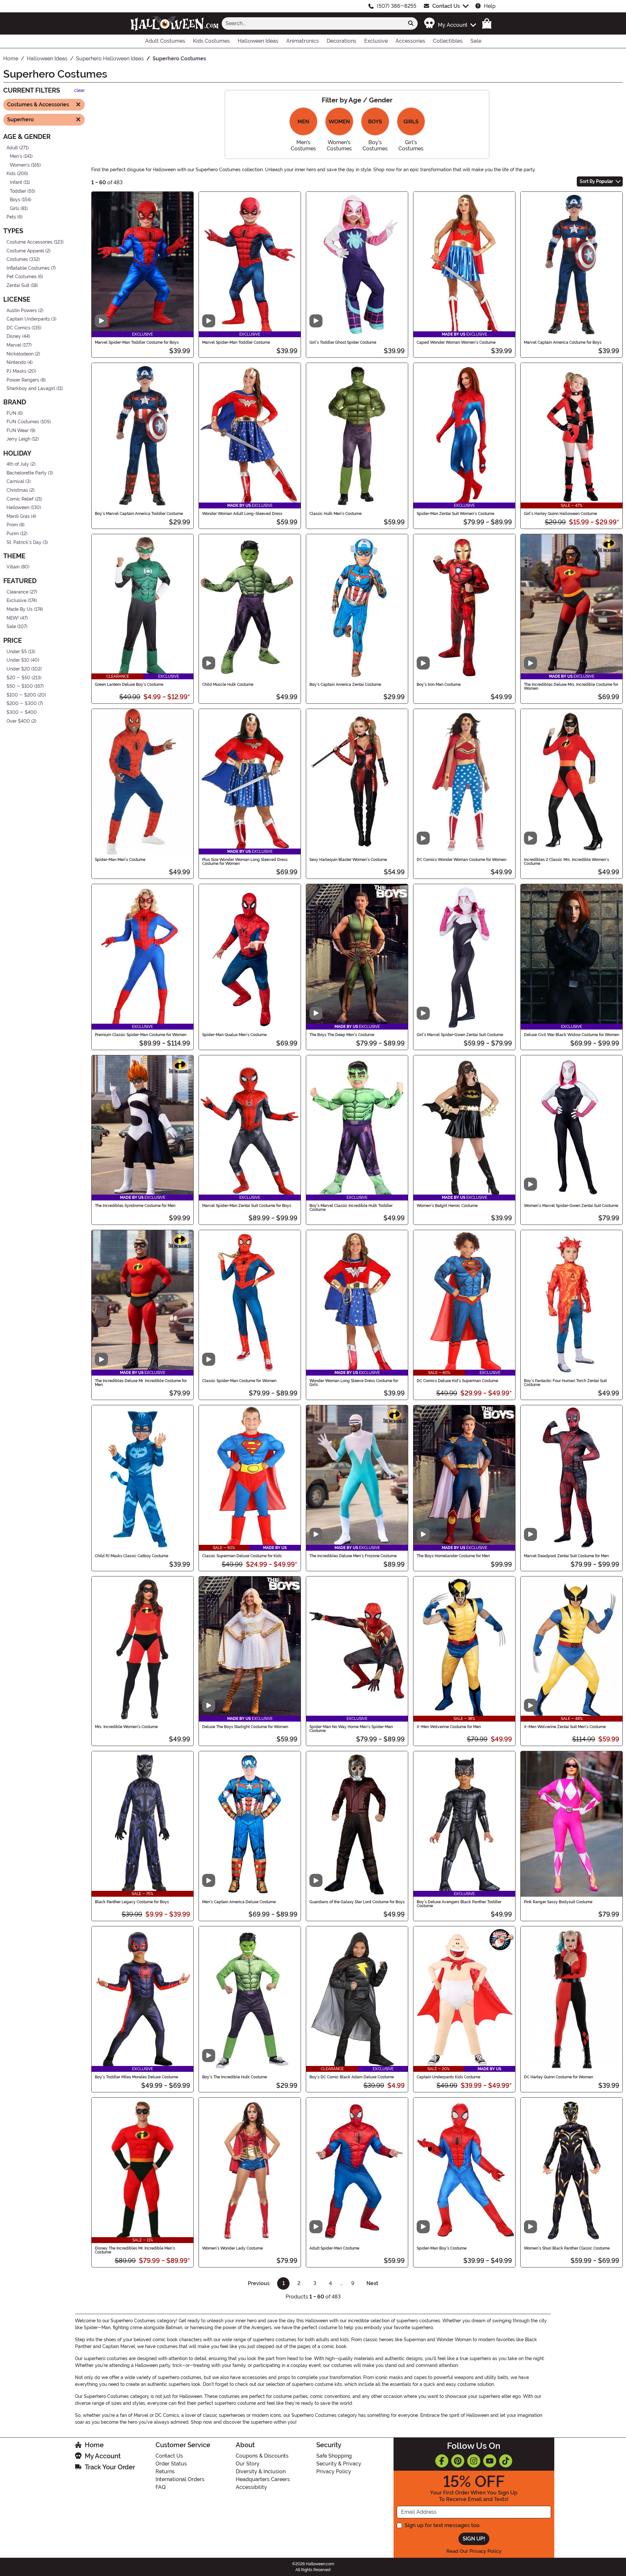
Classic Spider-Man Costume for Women (239, 1381)
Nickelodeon (20, 354)
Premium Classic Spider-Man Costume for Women (141, 1035)
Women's (20, 165)
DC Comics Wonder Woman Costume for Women (462, 860)
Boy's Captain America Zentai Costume (345, 685)
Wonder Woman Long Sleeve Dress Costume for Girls (354, 1383)
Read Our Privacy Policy (474, 2551)
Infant (16, 182)
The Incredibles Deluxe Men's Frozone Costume (353, 1556)
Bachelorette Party (27, 473)
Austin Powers (22, 310)
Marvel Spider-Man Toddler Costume (236, 342)
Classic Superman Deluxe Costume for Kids (242, 1556)
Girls (15, 209)
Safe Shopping (334, 2456)
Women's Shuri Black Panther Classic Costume (567, 2248)
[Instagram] (474, 2461)
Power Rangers (23, 380)
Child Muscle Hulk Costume (228, 685)
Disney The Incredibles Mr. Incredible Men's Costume (135, 2250)
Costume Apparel (25, 251)
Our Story (248, 2464)
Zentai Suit (18, 286)
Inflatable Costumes (28, 268)
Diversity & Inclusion (261, 2471)
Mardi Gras (18, 516)
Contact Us (446, 6)
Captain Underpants (28, 319)
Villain (13, 567)
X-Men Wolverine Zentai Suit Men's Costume (565, 1727)
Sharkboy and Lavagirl (31, 389)
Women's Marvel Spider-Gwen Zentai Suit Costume (571, 1206)
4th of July (18, 464)
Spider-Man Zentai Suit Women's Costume (455, 514)
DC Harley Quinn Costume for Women (559, 2077)
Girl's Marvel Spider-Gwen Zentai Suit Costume (460, 1035)
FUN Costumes (23, 422)
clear (79, 90)
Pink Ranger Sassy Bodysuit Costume (558, 1902)
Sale (11, 627)
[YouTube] (490, 2461)
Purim (13, 534)
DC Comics (18, 328)
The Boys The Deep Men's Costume (342, 1035)
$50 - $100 (20, 686)
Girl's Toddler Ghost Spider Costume (343, 342)
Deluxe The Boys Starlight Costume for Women (245, 1727)
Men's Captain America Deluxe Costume (239, 1902)
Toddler (18, 191)
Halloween (18, 508)
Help (490, 6)
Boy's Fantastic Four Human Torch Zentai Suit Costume (565, 1383)
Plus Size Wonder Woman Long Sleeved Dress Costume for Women (245, 862)
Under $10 (18, 660)
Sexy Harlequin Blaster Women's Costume (348, 860)
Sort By (596, 181)
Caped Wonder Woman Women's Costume (456, 342)
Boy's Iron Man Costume (439, 685)
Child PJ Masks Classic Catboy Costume (132, 1556)
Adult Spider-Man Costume (334, 2248)
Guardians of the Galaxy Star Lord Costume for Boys (357, 1902)
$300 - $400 (22, 712)
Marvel (14, 345)
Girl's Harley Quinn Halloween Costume (560, 514)
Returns (165, 2471)
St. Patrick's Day (24, 542)
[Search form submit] (411, 23)
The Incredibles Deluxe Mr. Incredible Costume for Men (141, 1383)
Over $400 (18, 721)
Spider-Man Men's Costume (120, 860)
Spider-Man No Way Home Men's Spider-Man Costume (351, 1729)
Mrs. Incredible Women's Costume (126, 1727)
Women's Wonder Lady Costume (232, 2248)
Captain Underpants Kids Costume (448, 2077)
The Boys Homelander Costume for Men (453, 1556)
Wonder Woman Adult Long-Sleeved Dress (242, 514)
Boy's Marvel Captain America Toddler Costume (139, 514)
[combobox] (313, 23)
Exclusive (16, 601)
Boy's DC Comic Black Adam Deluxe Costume (352, 2077)
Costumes (17, 259)
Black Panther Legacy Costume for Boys (132, 1902)
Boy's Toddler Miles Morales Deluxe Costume (136, 2077)
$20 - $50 (18, 678)
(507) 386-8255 (397, 6)
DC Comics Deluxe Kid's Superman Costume (457, 1381)
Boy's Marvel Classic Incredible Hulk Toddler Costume (351, 1208)
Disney (14, 336)
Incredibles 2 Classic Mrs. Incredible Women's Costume (566, 862)
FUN (11, 413)
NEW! (13, 618)
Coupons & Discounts (262, 2456)
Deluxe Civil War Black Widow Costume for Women (572, 1035)
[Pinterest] (458, 2461)
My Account (103, 2456)
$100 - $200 (21, 695)
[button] (450, 23)
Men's (16, 156)
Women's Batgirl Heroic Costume (447, 1206)
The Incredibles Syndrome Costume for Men (135, 1206)
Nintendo (16, 362)
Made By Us (20, 609)
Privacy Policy (334, 2471)
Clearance (17, 592)
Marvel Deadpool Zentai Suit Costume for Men (566, 1556)
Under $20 (18, 669)
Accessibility (251, 2487)
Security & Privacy (339, 2464)
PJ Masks (16, 371)
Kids (11, 174)
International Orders (180, 2479)
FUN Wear (18, 431)
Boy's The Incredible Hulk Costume (235, 2077)
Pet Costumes (22, 277)
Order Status (171, 2464)
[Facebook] (442, 2461)
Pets (11, 217)
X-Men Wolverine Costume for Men (449, 1727)
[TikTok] (506, 2461)
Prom (12, 525)
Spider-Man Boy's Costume (442, 2248)
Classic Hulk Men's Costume (335, 514)
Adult (12, 148)
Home (94, 2445)
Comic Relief (20, 499)
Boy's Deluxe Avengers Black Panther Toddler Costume (459, 1904)
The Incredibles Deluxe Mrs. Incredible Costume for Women (571, 686)
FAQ (161, 2487)
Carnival (15, 482)
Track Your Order (110, 2467)
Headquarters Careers (263, 2479)
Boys (15, 200)
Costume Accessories (30, 242)
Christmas (17, 490)
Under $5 (17, 652)
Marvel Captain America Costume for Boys (563, 342)
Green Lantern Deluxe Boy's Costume (129, 685)
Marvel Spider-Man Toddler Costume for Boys (137, 342)
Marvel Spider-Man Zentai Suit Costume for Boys (247, 1206)
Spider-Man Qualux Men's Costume (234, 1035)
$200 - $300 (22, 704)
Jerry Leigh (18, 439)
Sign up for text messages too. (443, 2525)
